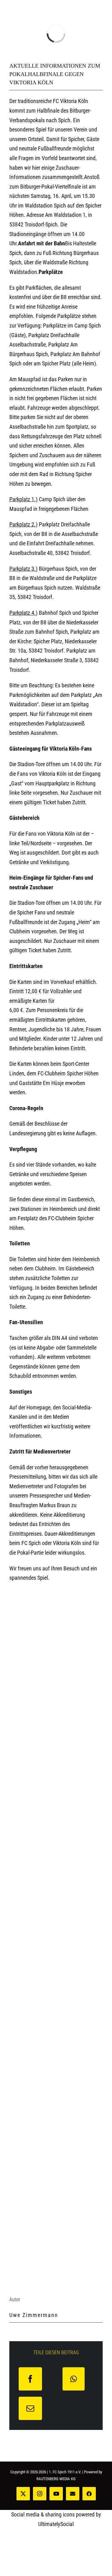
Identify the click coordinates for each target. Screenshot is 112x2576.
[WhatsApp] (74, 2379)
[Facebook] (30, 2379)
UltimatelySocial (56, 2524)
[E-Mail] (30, 2408)
